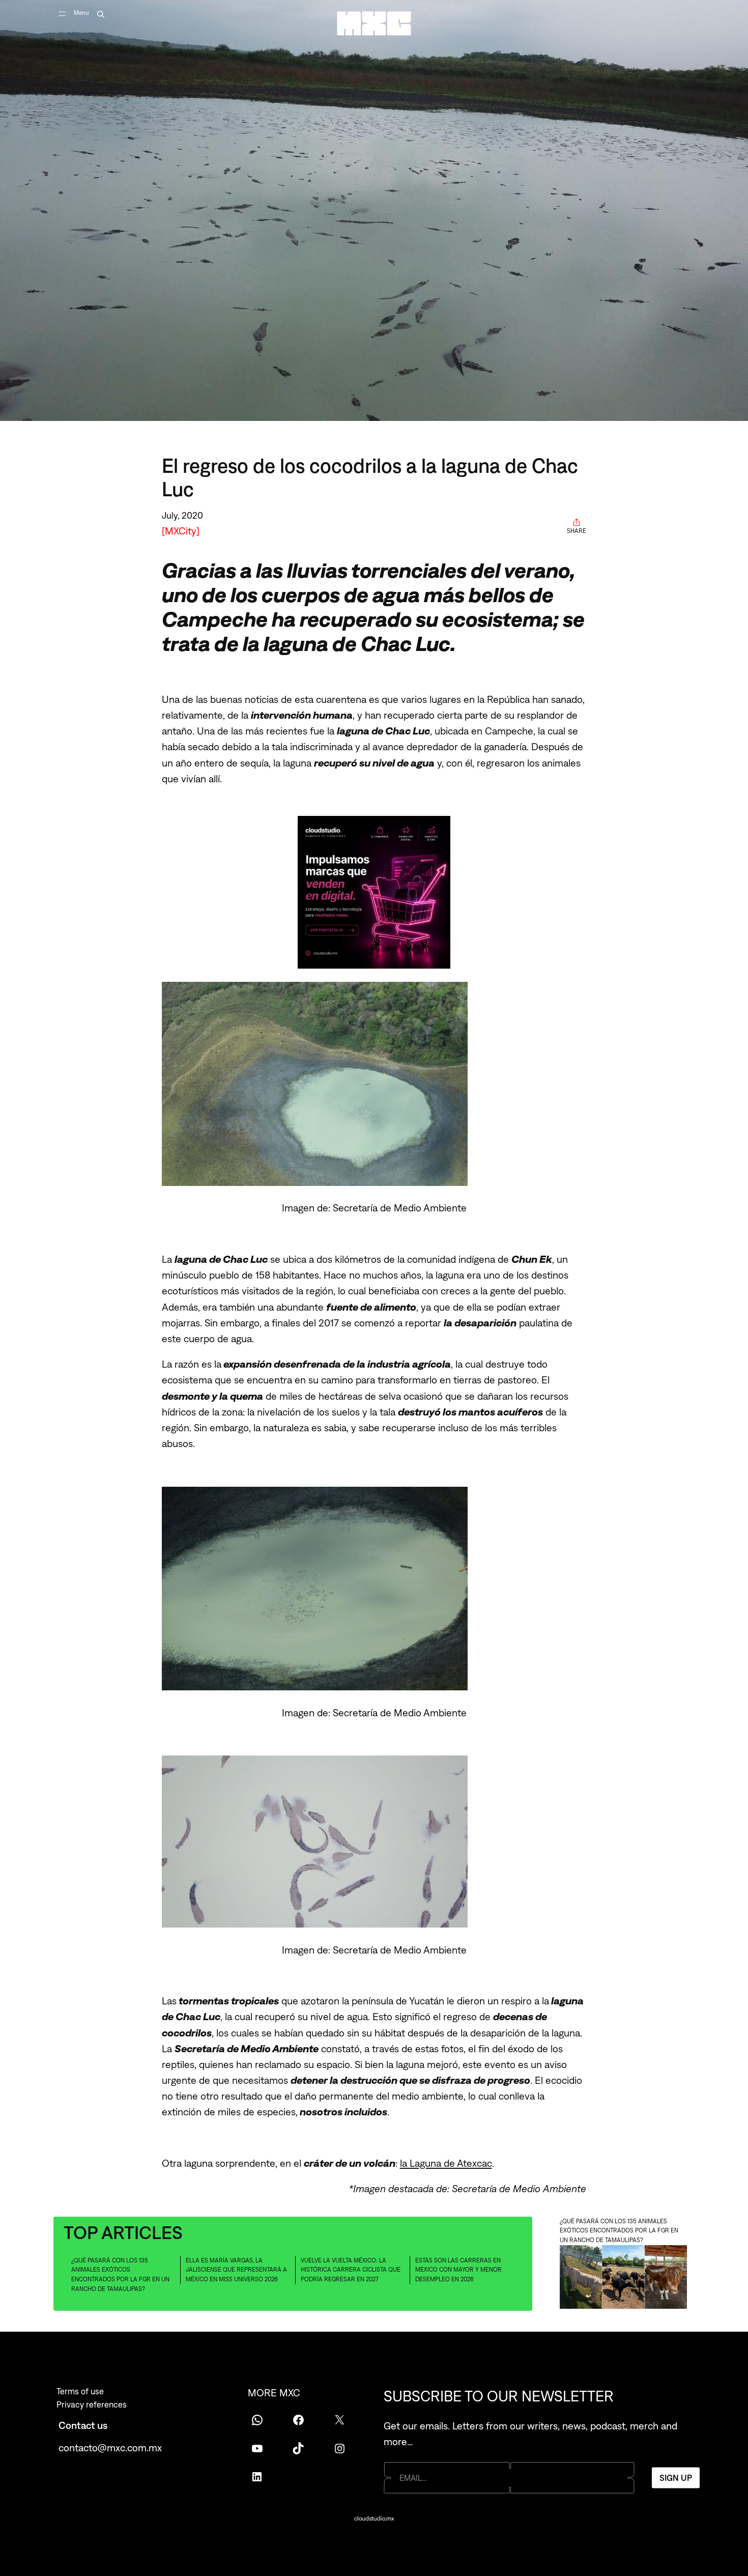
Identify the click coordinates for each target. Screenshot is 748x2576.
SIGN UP (676, 2477)
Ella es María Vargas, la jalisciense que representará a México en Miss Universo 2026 (236, 2270)
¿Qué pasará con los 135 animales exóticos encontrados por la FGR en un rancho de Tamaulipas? (120, 2275)
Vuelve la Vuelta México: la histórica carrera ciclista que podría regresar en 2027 (351, 2270)
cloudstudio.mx (374, 2518)
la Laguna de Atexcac (446, 2163)
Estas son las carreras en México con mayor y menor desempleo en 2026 (458, 2270)
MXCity (181, 531)
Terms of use (80, 2391)
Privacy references (92, 2404)
